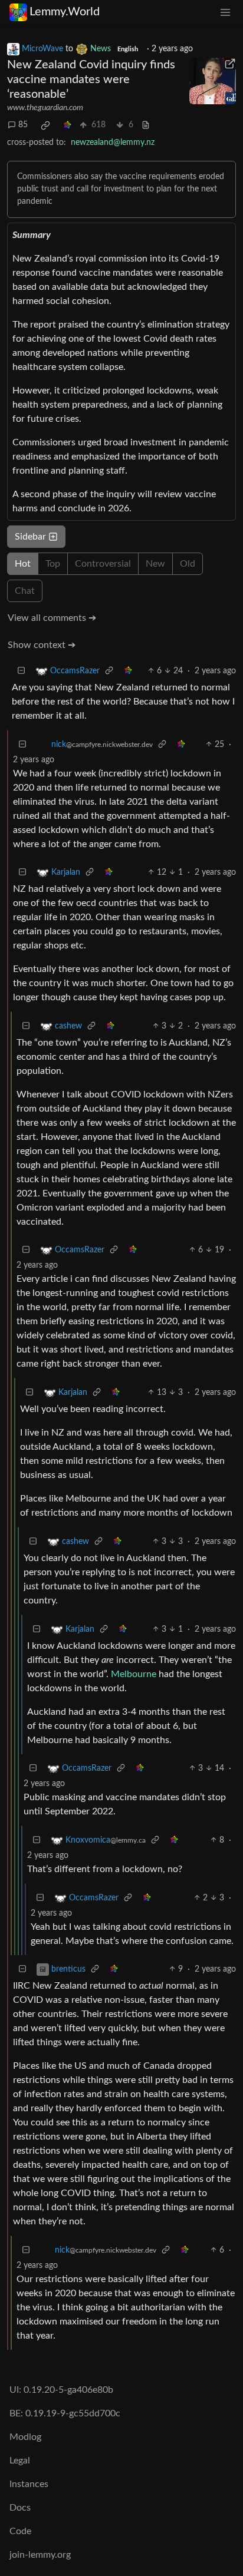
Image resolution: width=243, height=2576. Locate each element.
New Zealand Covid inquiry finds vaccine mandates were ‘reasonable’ (91, 80)
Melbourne (134, 1674)
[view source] (146, 125)
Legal (20, 2461)
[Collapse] (21, 671)
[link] (45, 125)
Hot (23, 564)
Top (53, 564)
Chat (25, 591)
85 (23, 125)
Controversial (103, 564)
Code (20, 2531)
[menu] (225, 12)
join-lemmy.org (40, 2555)
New (155, 564)
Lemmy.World (65, 12)
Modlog (25, 2437)
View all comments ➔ (52, 618)
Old (188, 564)
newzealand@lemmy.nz (113, 143)
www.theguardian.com (45, 108)
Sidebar (30, 537)
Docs (20, 2508)
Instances (29, 2484)
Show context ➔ (42, 645)
